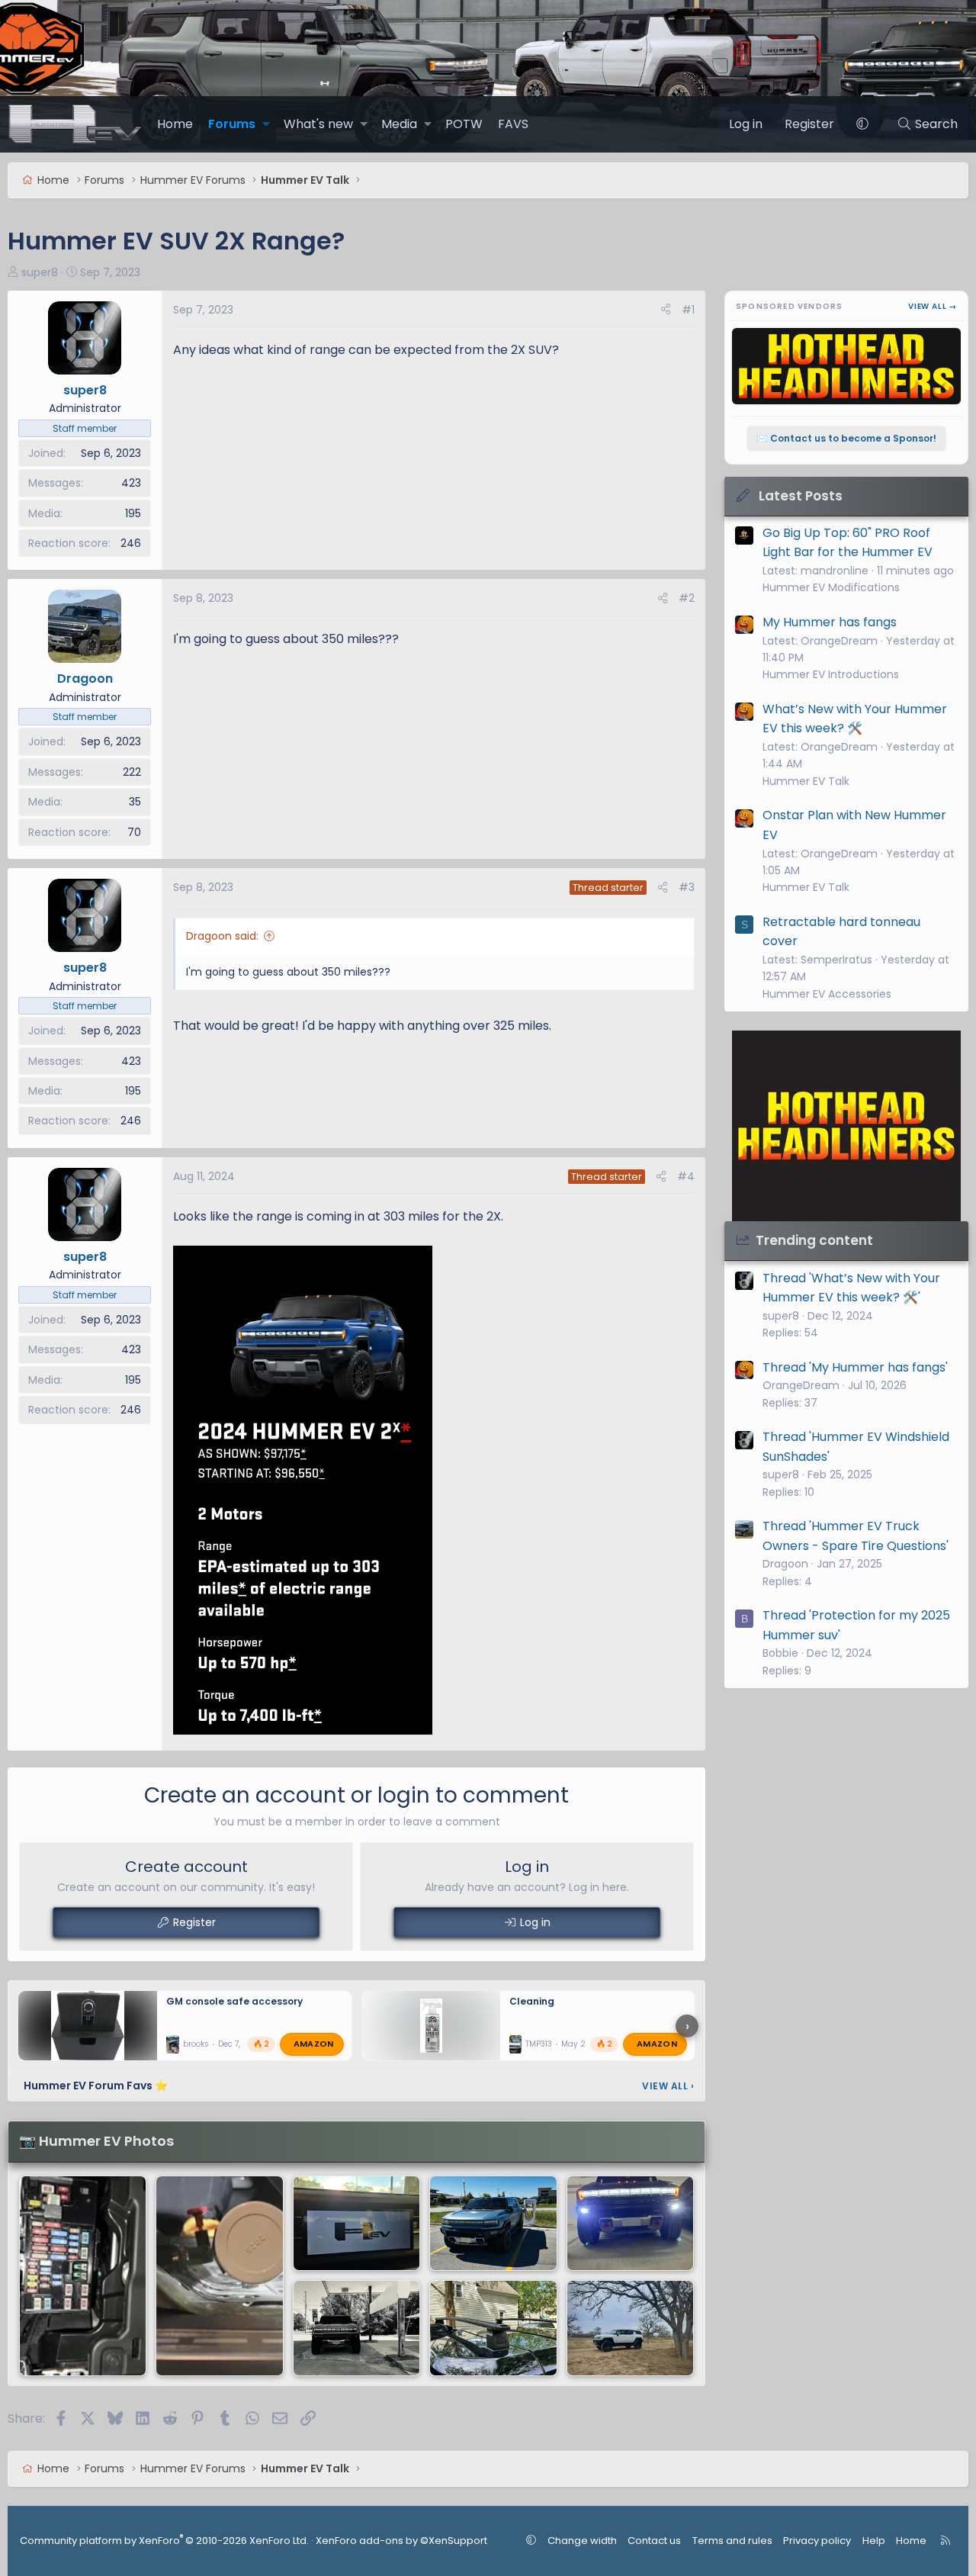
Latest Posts (801, 496)
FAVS (513, 124)
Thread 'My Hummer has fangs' (855, 1367)
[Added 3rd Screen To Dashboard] (83, 2276)
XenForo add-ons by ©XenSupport (401, 2541)
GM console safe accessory (234, 2001)
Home (175, 124)
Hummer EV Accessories (827, 994)
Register (194, 1922)
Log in (535, 1922)
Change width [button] (582, 2541)
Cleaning (532, 2001)
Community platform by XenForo (164, 2541)
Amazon (314, 2044)
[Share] (666, 310)
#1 (688, 310)
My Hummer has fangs (830, 622)
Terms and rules (732, 2541)
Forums (232, 124)
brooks (196, 2045)
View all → (933, 306)
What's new (318, 124)
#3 (687, 887)
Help (874, 2541)
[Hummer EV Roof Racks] (493, 2328)
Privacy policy (817, 2541)
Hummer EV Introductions (831, 674)
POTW (464, 124)
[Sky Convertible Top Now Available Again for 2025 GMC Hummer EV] (630, 2224)
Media (399, 124)
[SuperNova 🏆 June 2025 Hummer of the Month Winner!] (356, 2328)
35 (135, 802)
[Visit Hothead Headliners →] (846, 1126)
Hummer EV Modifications (831, 587)
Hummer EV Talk (806, 781)
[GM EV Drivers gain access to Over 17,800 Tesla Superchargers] (493, 2224)
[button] (266, 124)
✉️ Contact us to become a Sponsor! (846, 438)
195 (133, 513)
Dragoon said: (222, 936)
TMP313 (539, 2045)
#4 (686, 1176)
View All (668, 2086)
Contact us (654, 2541)
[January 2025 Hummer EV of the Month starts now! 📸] (630, 2328)
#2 (687, 598)
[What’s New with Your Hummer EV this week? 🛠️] (219, 2276)
